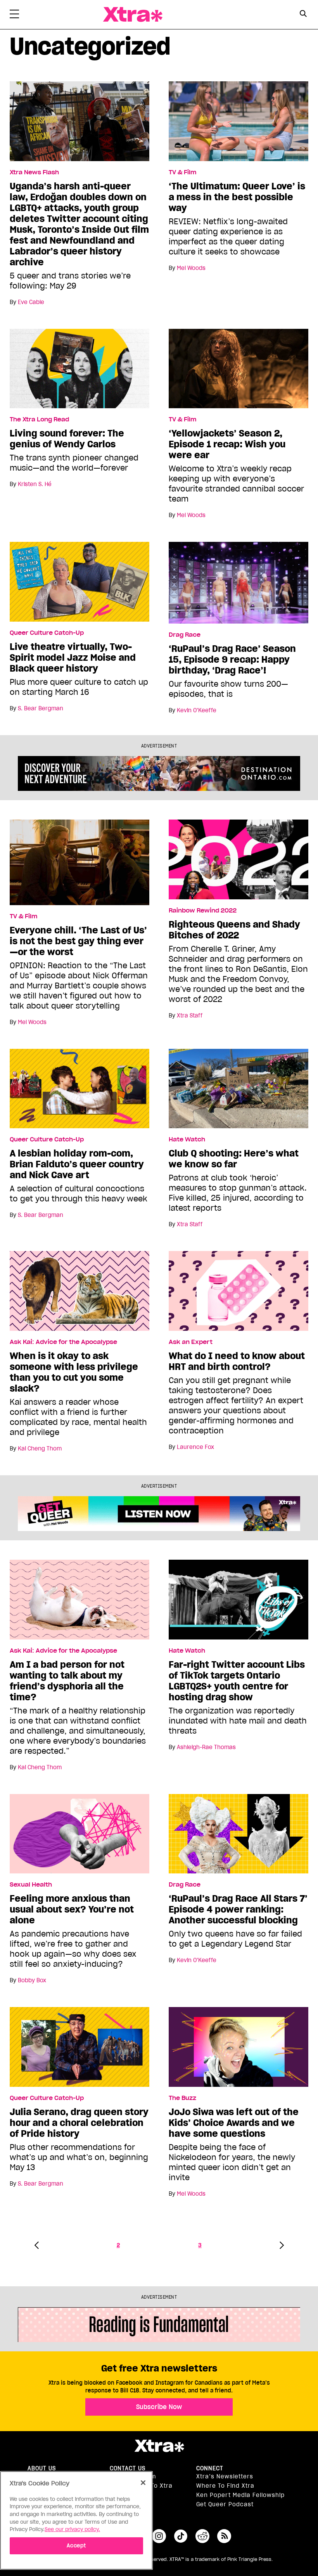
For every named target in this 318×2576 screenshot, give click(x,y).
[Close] (143, 2483)
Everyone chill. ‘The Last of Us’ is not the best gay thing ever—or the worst (78, 941)
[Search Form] (303, 15)
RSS (224, 2536)
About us (42, 2468)
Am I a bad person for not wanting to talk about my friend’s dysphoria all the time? (67, 1681)
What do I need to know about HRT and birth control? (237, 1361)
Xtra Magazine (133, 15)
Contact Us (128, 2468)
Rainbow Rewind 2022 (203, 911)
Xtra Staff (190, 1016)
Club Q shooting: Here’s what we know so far (234, 1159)
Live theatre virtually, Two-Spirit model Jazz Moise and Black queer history (73, 658)
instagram (159, 2536)
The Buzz (182, 2098)
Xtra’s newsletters (225, 2476)
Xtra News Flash (34, 172)
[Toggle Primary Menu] (14, 15)
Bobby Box (32, 1980)
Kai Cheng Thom (40, 1449)
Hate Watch (187, 1139)
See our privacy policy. (72, 2529)
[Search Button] (303, 14)
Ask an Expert (191, 1342)
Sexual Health (31, 1885)
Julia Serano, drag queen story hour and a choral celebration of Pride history (79, 2123)
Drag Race (185, 635)
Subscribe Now (159, 2407)
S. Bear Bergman (41, 708)
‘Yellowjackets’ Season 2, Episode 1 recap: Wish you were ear (227, 444)
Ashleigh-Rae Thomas (206, 1747)
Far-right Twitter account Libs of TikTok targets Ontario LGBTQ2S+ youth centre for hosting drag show (237, 1681)
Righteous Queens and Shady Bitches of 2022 (234, 930)
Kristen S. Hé (35, 484)
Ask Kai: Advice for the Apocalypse (63, 1342)
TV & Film (182, 172)
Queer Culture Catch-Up (47, 633)
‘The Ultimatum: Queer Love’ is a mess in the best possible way (237, 197)
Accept (76, 2546)
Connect (210, 2468)
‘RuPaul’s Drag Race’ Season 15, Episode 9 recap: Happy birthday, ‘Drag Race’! (232, 660)
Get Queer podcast (225, 2504)
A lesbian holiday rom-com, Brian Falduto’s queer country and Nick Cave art (77, 1164)
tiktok (181, 2536)
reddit (202, 2536)
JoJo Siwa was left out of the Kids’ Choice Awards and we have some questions (234, 2123)
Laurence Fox (195, 1447)
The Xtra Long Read (39, 419)
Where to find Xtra (225, 2486)
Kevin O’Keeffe (197, 710)
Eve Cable (31, 302)
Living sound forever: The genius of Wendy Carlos (67, 439)
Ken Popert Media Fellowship (240, 2495)
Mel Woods (191, 268)
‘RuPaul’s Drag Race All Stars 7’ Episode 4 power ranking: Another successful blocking (238, 1909)
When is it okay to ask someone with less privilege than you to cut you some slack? (74, 1372)
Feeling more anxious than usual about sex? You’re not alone (72, 1909)
